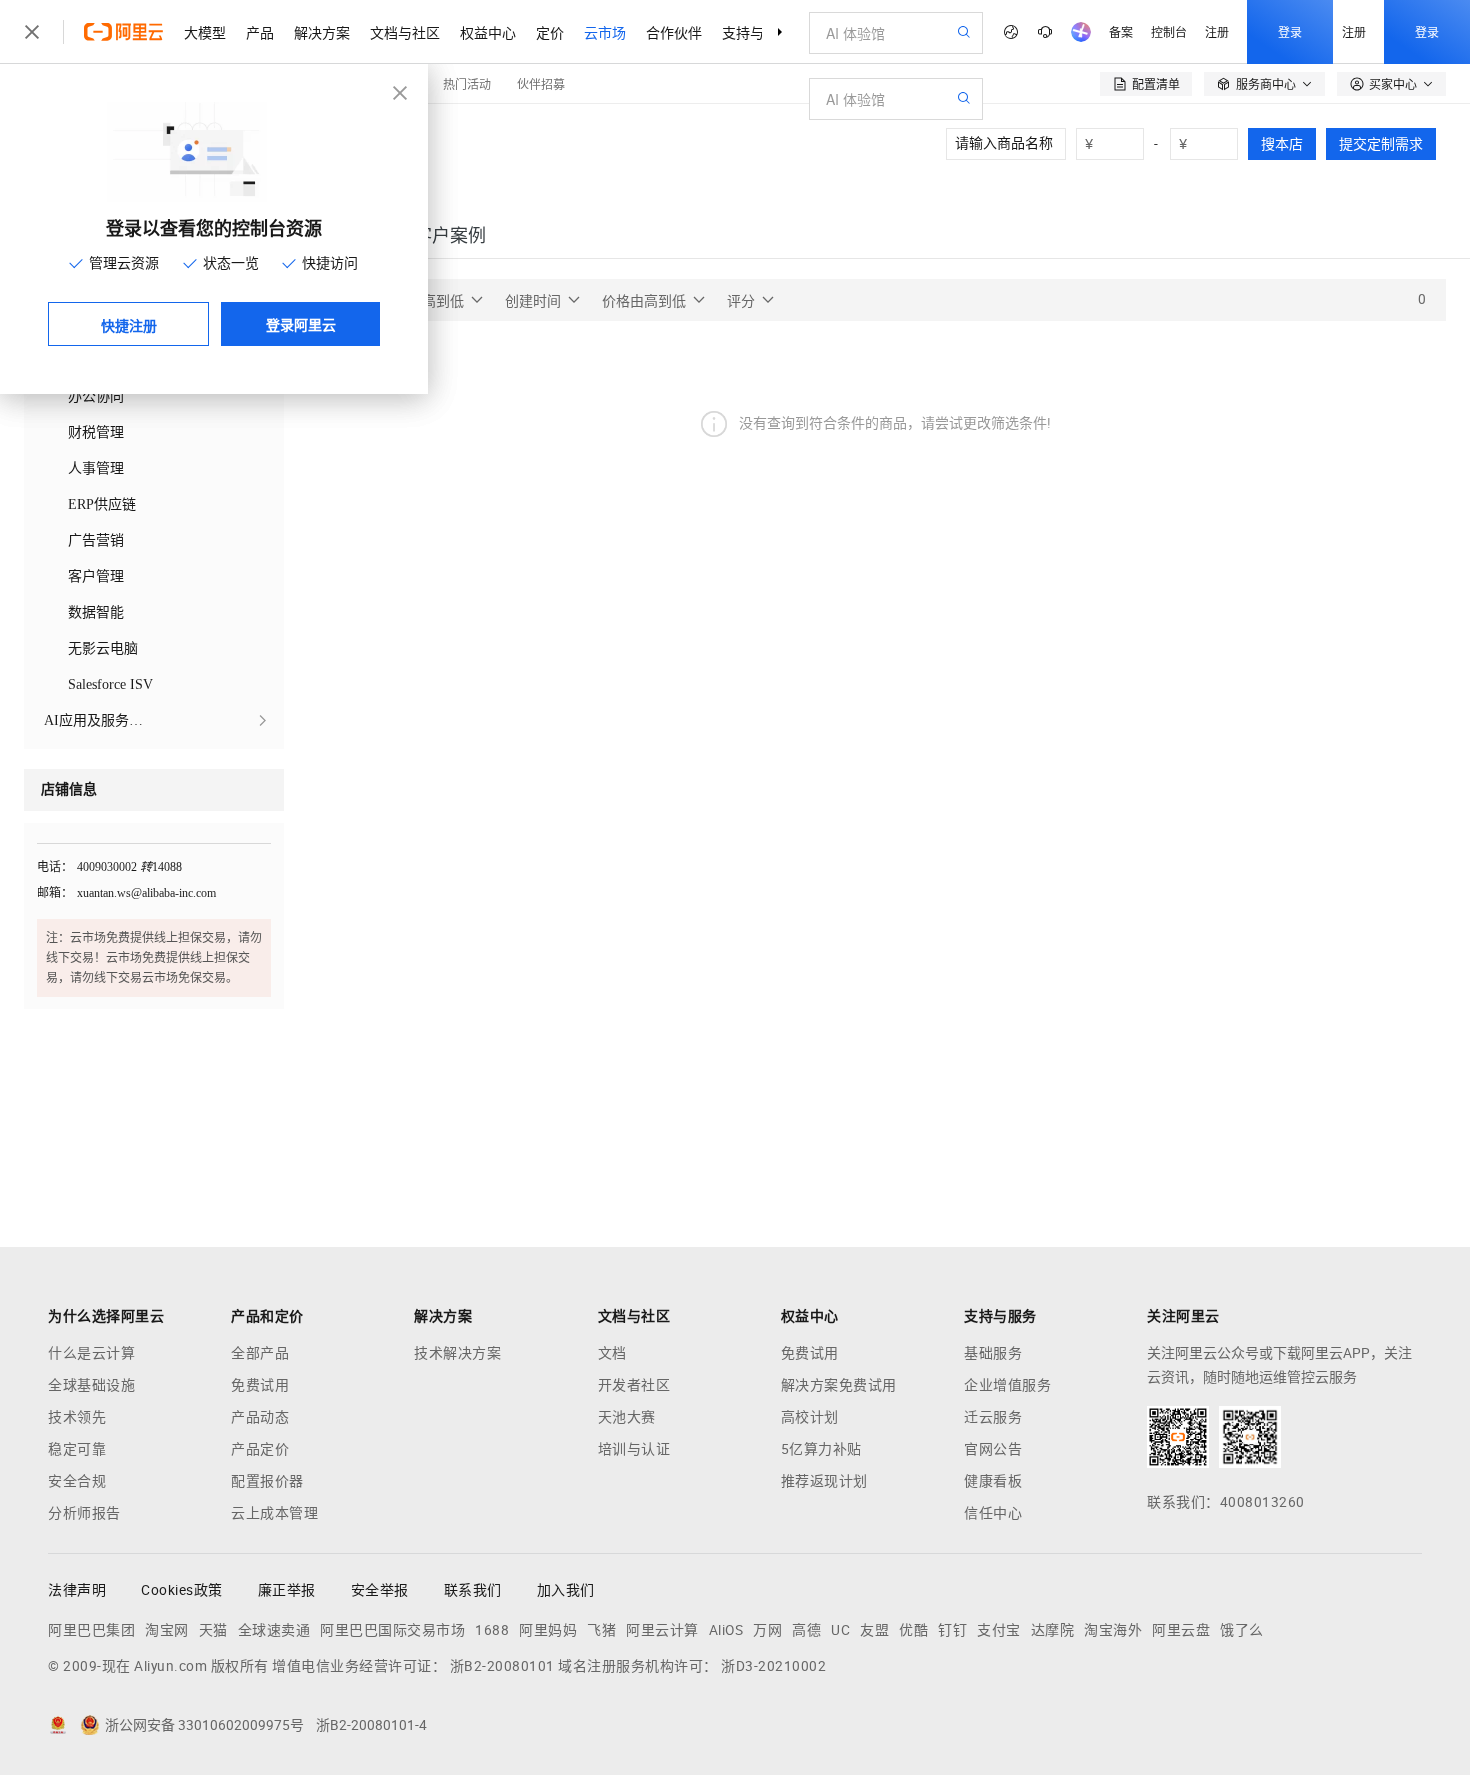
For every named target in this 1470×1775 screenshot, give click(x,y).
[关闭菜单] (32, 32)
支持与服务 (757, 32)
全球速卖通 (274, 1630)
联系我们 (473, 1590)
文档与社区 (405, 32)
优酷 (913, 1630)
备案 (1121, 31)
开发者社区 (634, 1385)
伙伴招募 (541, 83)
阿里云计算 (662, 1630)
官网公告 (993, 1449)
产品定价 (260, 1449)
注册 (1217, 31)
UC (840, 1630)
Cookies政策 (182, 1590)
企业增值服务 (1007, 1385)
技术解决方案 (457, 1353)
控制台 (1169, 31)
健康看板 (993, 1481)
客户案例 (450, 235)
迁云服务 (993, 1417)
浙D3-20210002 (773, 1666)
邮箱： (55, 893)
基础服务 (993, 1353)
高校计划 (810, 1417)
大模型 (205, 32)
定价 (550, 32)
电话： (55, 867)
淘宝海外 (1113, 1630)
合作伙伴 (674, 32)
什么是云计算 (91, 1353)
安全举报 (380, 1590)
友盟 (874, 1630)
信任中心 (993, 1513)
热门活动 (467, 83)
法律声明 (77, 1590)
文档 (612, 1353)
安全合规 (77, 1481)
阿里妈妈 (548, 1630)
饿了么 (1242, 1630)
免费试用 (260, 1385)
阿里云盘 (1181, 1630)
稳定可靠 (77, 1449)
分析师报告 (84, 1513)
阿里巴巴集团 (91, 1630)
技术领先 (77, 1417)
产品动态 (260, 1417)
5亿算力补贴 (821, 1449)
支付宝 (999, 1630)
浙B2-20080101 (502, 1666)
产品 (260, 32)
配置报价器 (267, 1481)
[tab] (450, 235)
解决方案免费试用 (839, 1385)
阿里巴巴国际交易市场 (392, 1630)
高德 (806, 1630)
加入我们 (566, 1590)
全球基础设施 (91, 1385)
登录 (1290, 31)
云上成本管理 (274, 1513)
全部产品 (260, 1353)
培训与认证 (634, 1449)
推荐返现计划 (824, 1481)
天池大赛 (627, 1417)
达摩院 (1053, 1630)
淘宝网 (167, 1630)
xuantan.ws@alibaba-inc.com (146, 893)
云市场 (605, 32)
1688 (492, 1630)
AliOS (726, 1630)
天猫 (213, 1630)
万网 (767, 1630)
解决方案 (322, 32)
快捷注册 (129, 325)
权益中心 (488, 32)
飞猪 (601, 1630)
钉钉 (952, 1630)
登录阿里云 (301, 324)
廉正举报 (287, 1590)
